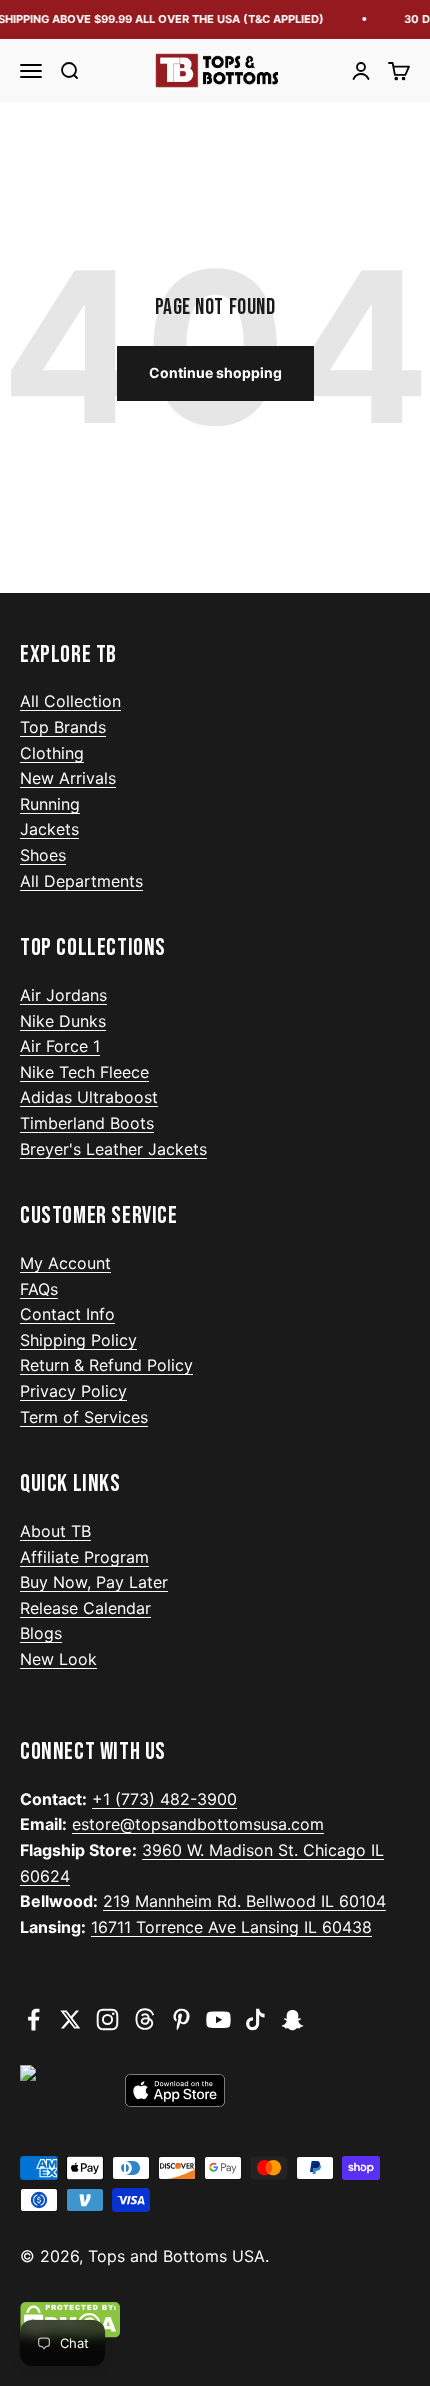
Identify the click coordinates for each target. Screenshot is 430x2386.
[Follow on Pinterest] (181, 2019)
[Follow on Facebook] (33, 2019)
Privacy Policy (73, 1391)
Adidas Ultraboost (89, 1097)
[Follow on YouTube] (218, 2019)
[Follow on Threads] (144, 2019)
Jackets (49, 829)
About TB (55, 1531)
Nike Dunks (63, 1021)
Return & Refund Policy (106, 1365)
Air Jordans (63, 995)
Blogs (41, 1633)
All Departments (81, 881)
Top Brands (63, 727)
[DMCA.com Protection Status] (215, 2320)
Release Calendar (85, 1608)
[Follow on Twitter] (70, 2019)
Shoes (43, 855)
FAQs (39, 1289)
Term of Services (84, 1417)
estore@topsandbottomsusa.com (198, 1824)
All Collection (70, 701)
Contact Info (67, 1314)
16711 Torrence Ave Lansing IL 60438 (231, 1927)
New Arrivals (68, 778)
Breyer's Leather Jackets (113, 1149)
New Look (58, 1659)
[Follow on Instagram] (107, 2019)
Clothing (52, 753)
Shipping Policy (78, 1340)
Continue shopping (215, 372)
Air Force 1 (60, 1046)
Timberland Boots (87, 1123)
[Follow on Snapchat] (292, 2019)
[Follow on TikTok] (255, 2019)
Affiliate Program (84, 1557)
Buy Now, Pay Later (94, 1582)
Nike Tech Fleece (84, 1072)
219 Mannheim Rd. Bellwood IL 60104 (244, 1901)
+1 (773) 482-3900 (164, 1799)
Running (50, 804)
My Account (65, 1263)
